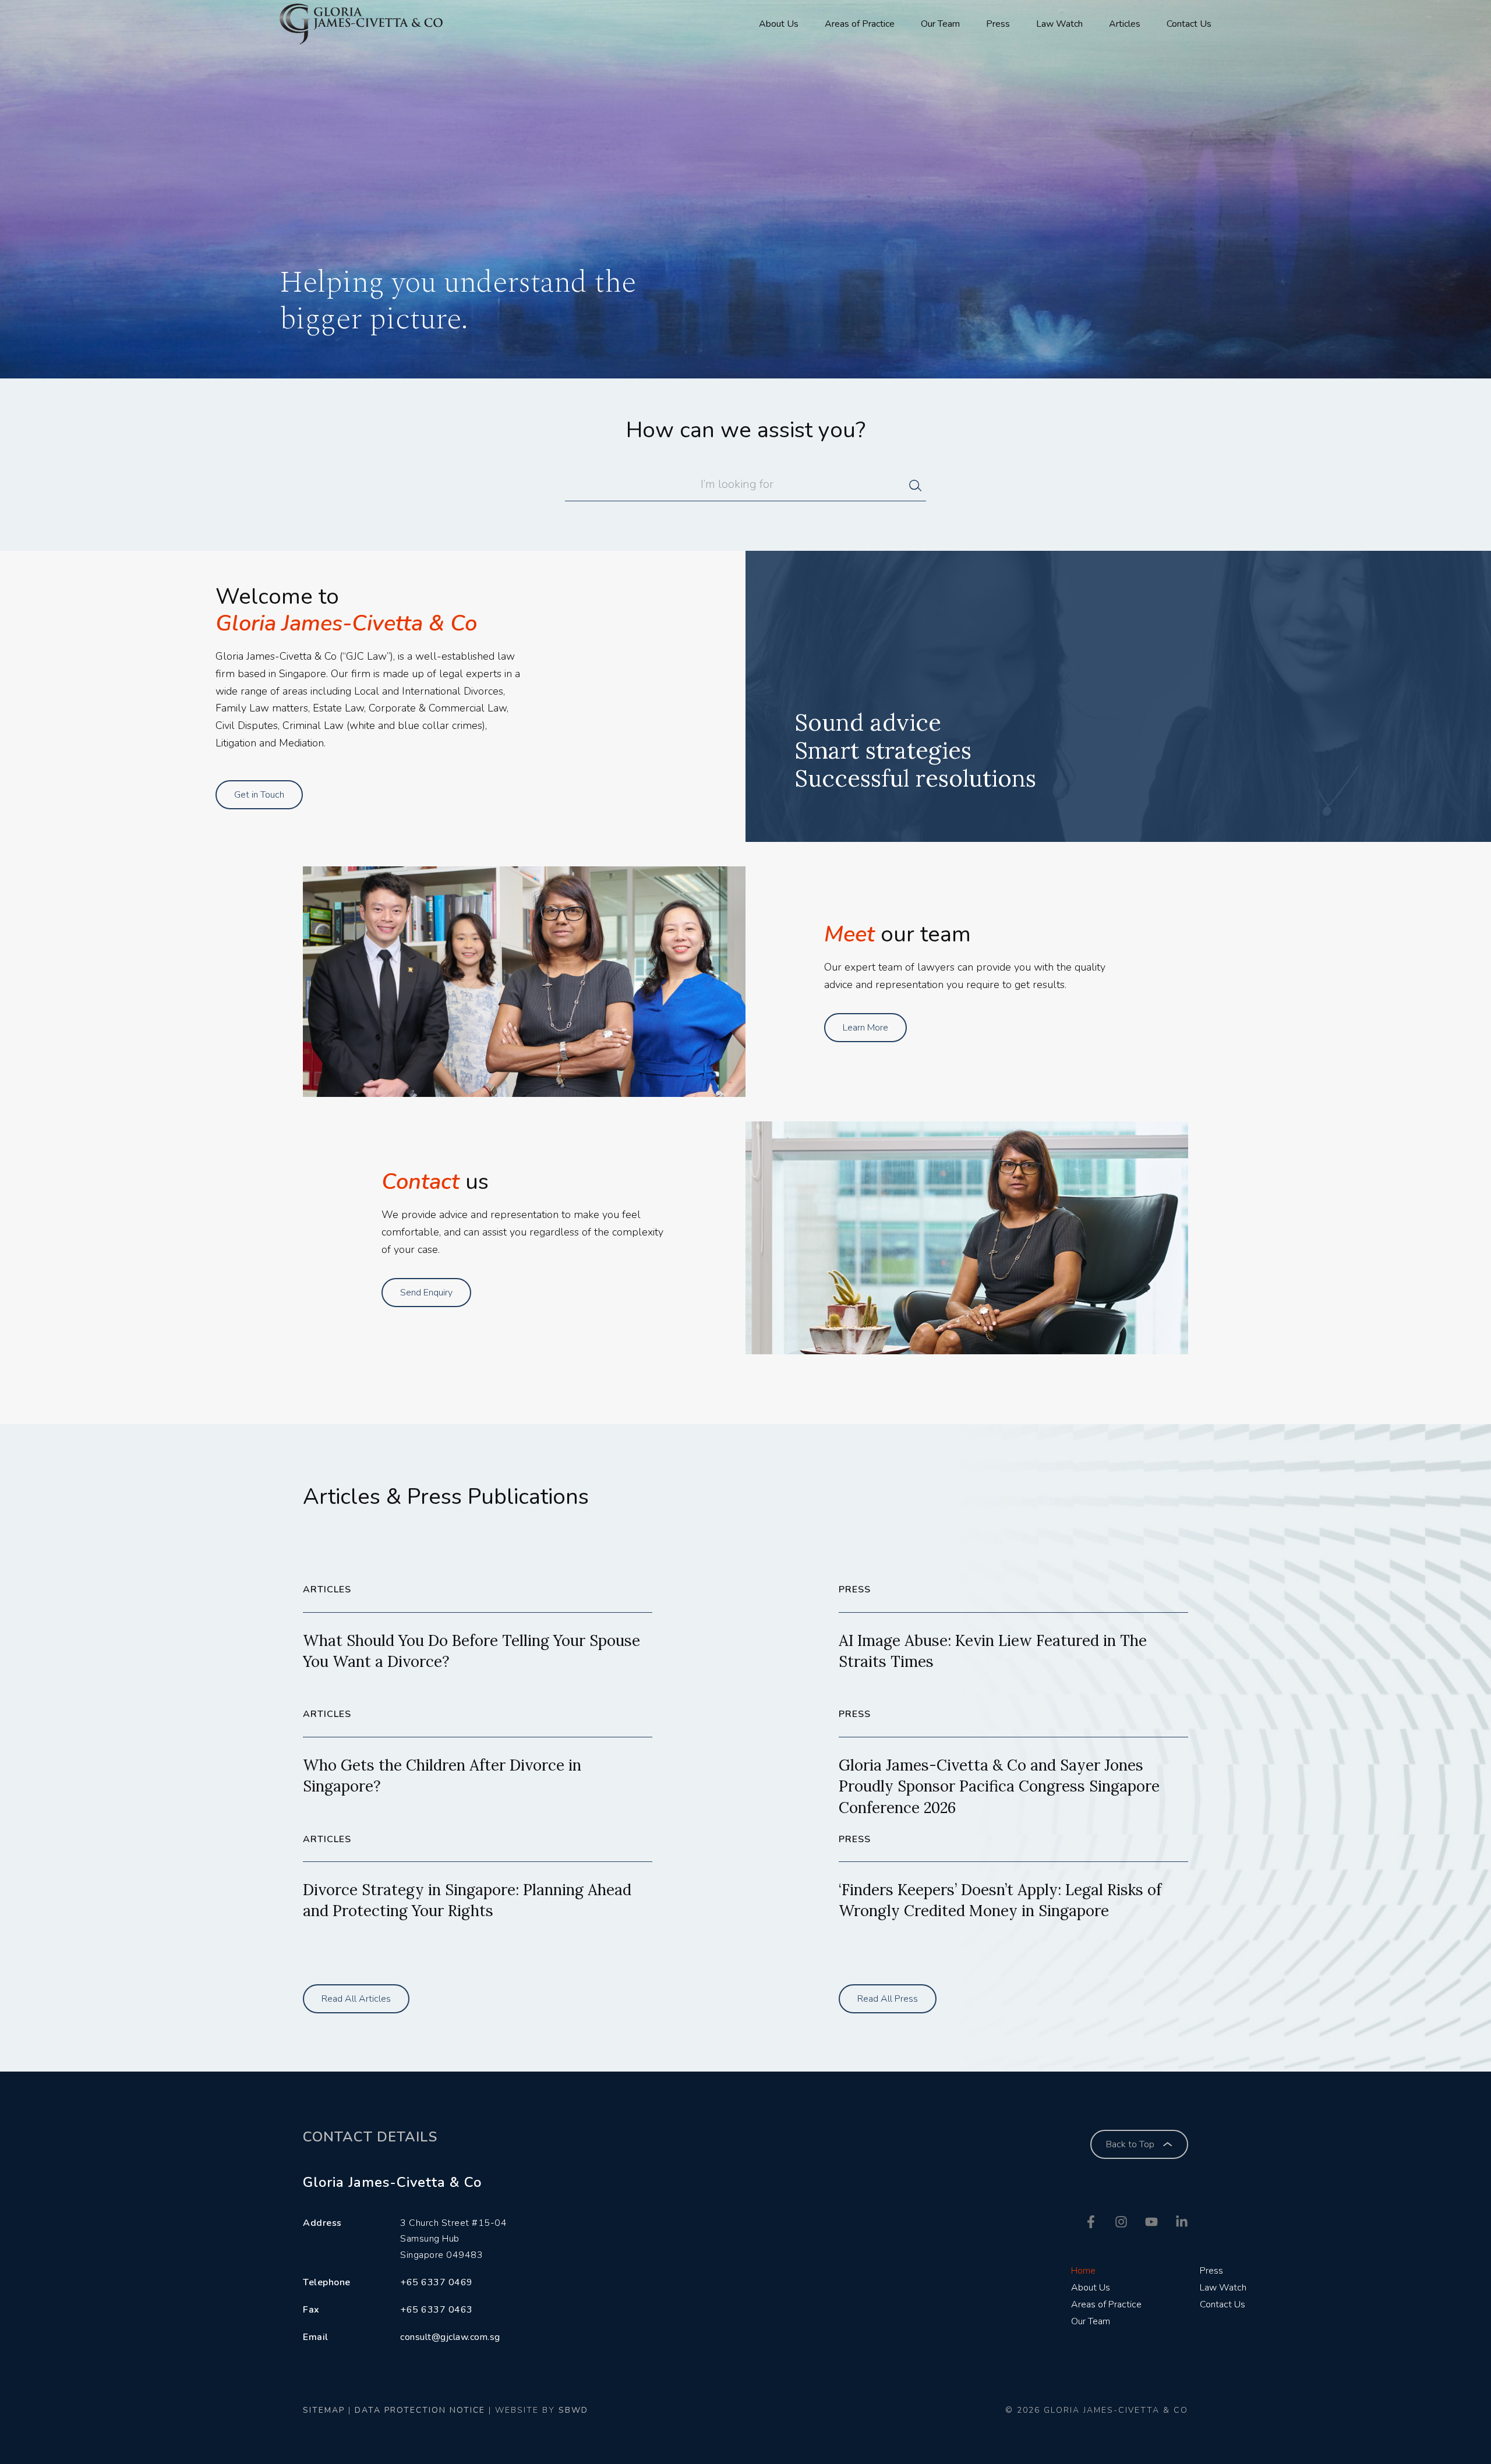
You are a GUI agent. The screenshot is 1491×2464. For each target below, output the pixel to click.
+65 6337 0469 (437, 2282)
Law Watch (1059, 24)
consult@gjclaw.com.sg (450, 2337)
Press (998, 24)
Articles (1125, 24)
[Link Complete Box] (478, 1643)
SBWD (573, 2410)
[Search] (918, 489)
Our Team (940, 24)
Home (1083, 2271)
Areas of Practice (860, 24)
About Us (779, 24)
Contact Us (1189, 24)
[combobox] (737, 489)
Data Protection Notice (420, 2410)
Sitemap (324, 2410)
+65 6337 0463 (437, 2310)
